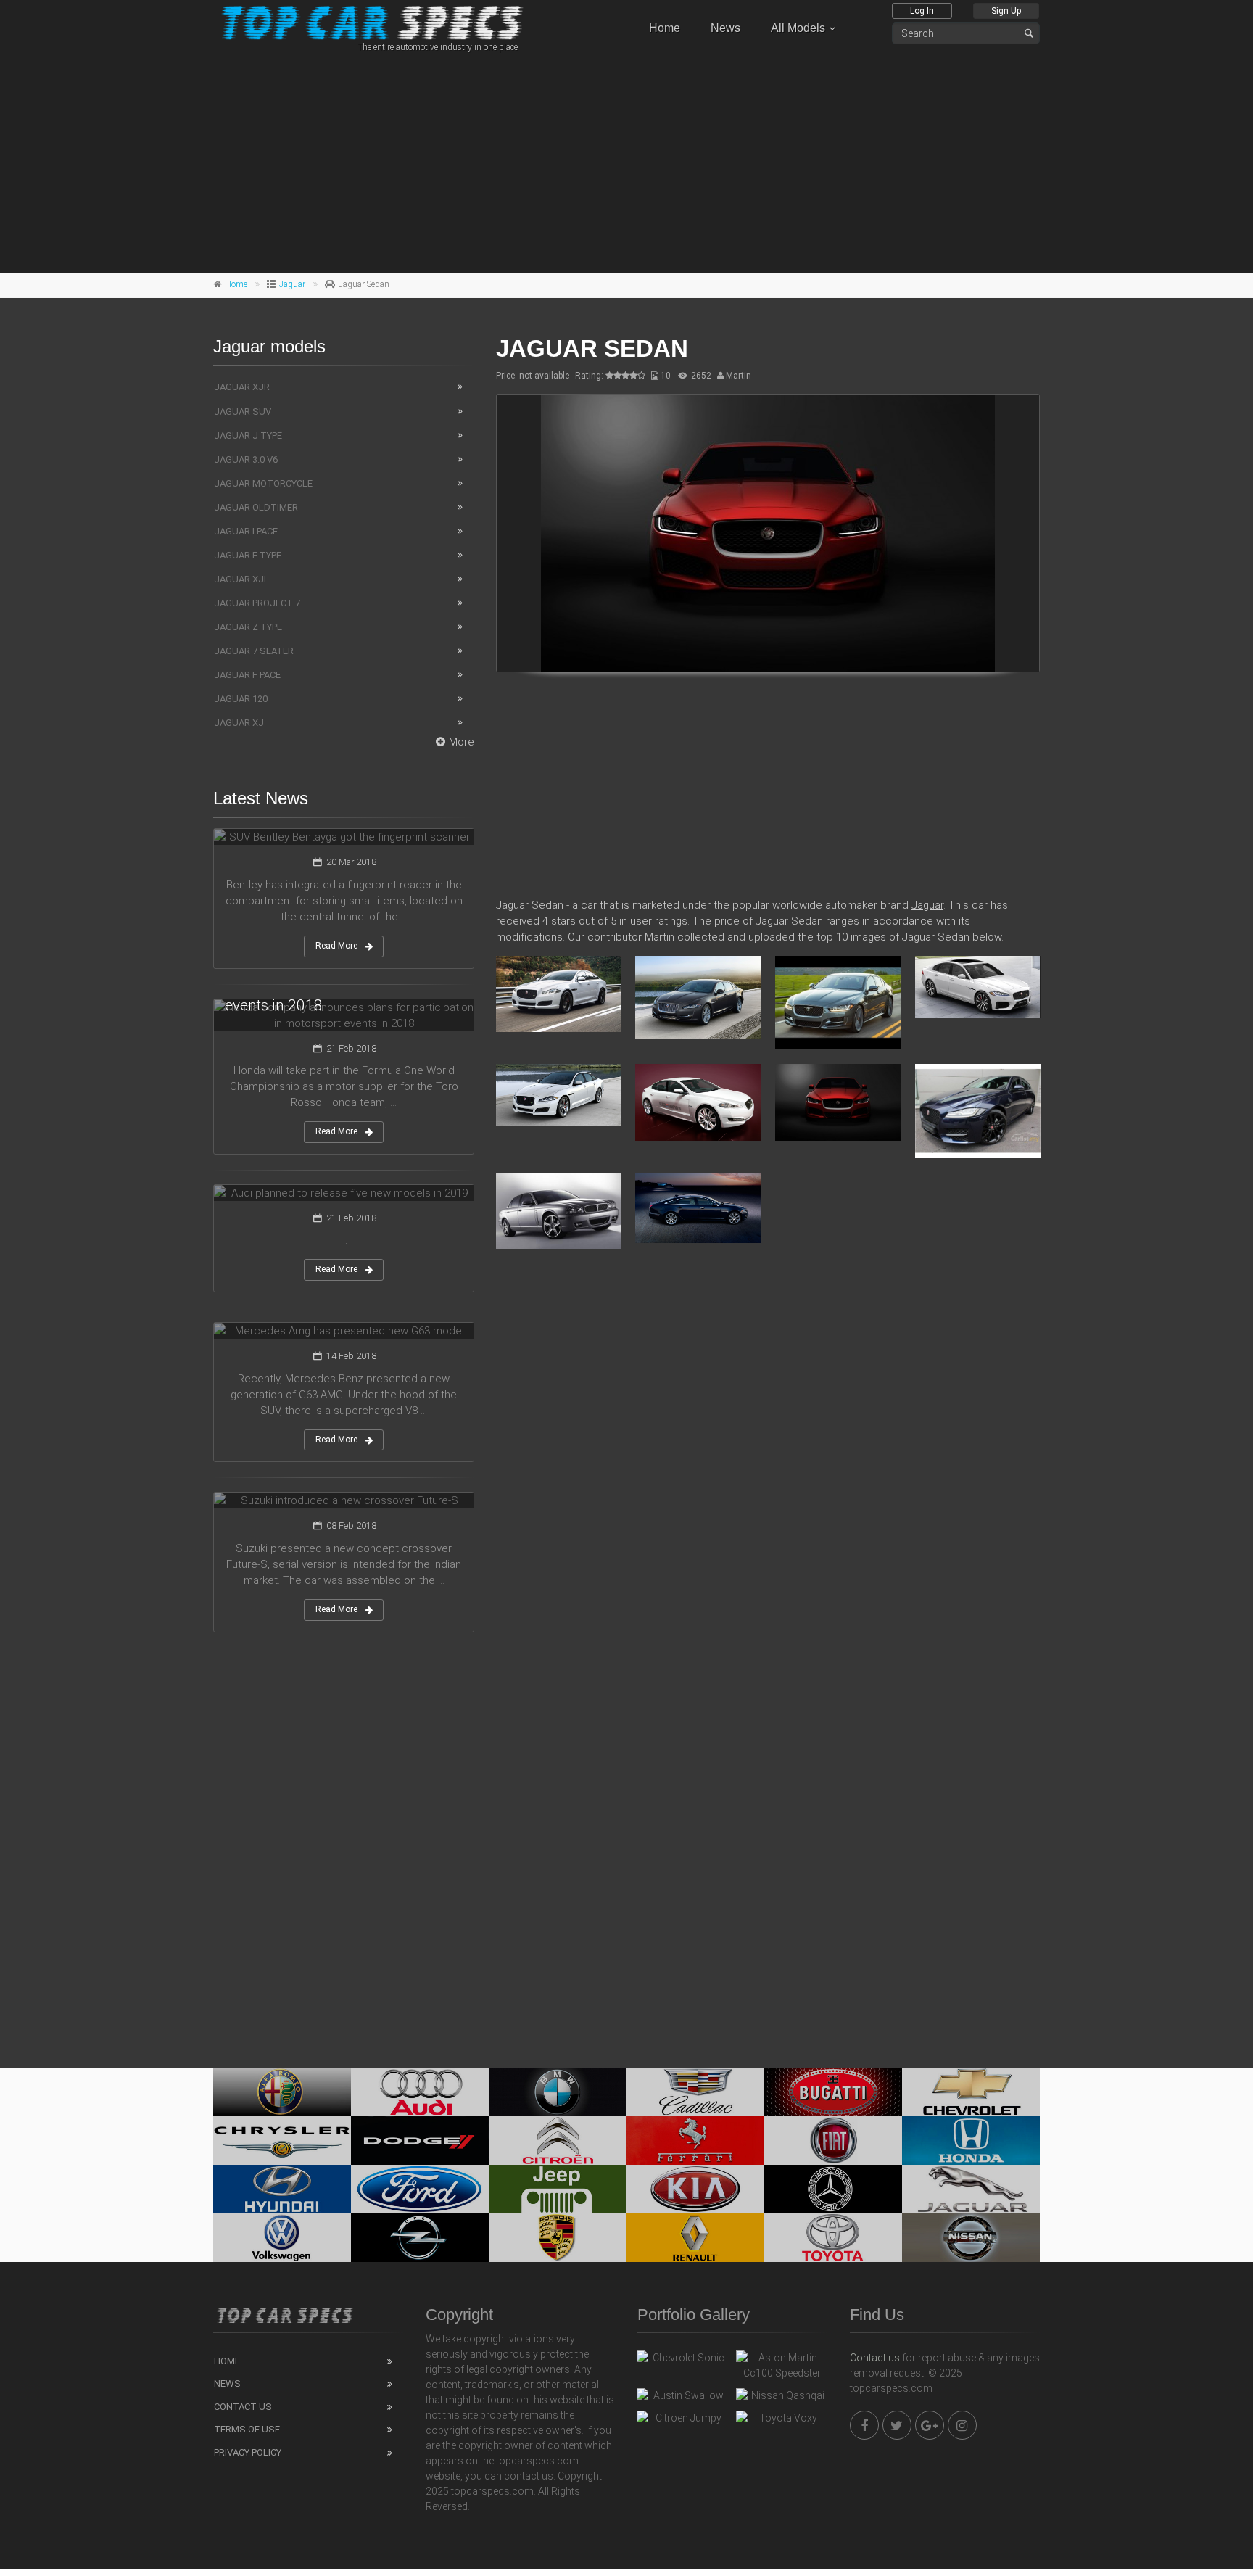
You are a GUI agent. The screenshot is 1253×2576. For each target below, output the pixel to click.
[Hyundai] (282, 2189)
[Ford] (420, 2189)
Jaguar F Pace (247, 675)
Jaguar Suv (243, 412)
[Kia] (695, 2189)
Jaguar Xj (239, 723)
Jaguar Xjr (242, 387)
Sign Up (1006, 11)
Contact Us (243, 2407)
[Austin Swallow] (683, 2399)
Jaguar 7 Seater (254, 651)
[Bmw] (558, 2092)
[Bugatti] (833, 2092)
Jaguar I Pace (246, 531)
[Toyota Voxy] (782, 2422)
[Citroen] (558, 2141)
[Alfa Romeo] (282, 2092)
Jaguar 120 (241, 699)
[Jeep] (558, 2189)
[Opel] (420, 2238)
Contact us (875, 2358)
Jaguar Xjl (241, 579)
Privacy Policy (248, 2452)
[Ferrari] (695, 2141)
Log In (922, 11)
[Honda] (971, 2141)
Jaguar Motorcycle (263, 483)
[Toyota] (833, 2238)
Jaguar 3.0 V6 (246, 459)
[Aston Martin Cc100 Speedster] (782, 2366)
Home (665, 28)
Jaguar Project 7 (257, 603)
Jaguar (292, 284)
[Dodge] (420, 2141)
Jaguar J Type (248, 435)
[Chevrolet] (971, 2092)
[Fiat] (833, 2141)
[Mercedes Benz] (833, 2189)
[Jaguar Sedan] (768, 533)
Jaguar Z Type (248, 627)
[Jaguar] (971, 2189)
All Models (798, 28)
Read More (336, 946)
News (725, 28)
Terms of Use (247, 2429)
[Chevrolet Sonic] (683, 2361)
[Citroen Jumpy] (683, 2422)
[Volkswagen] (282, 2238)
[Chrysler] (282, 2141)
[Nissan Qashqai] (782, 2399)
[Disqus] (768, 1470)
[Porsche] (558, 2238)
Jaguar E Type (248, 555)
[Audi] (420, 2092)
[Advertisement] (626, 160)
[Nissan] (971, 2238)
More (462, 742)
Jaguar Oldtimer (256, 507)
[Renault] (695, 2238)
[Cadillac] (695, 2092)
